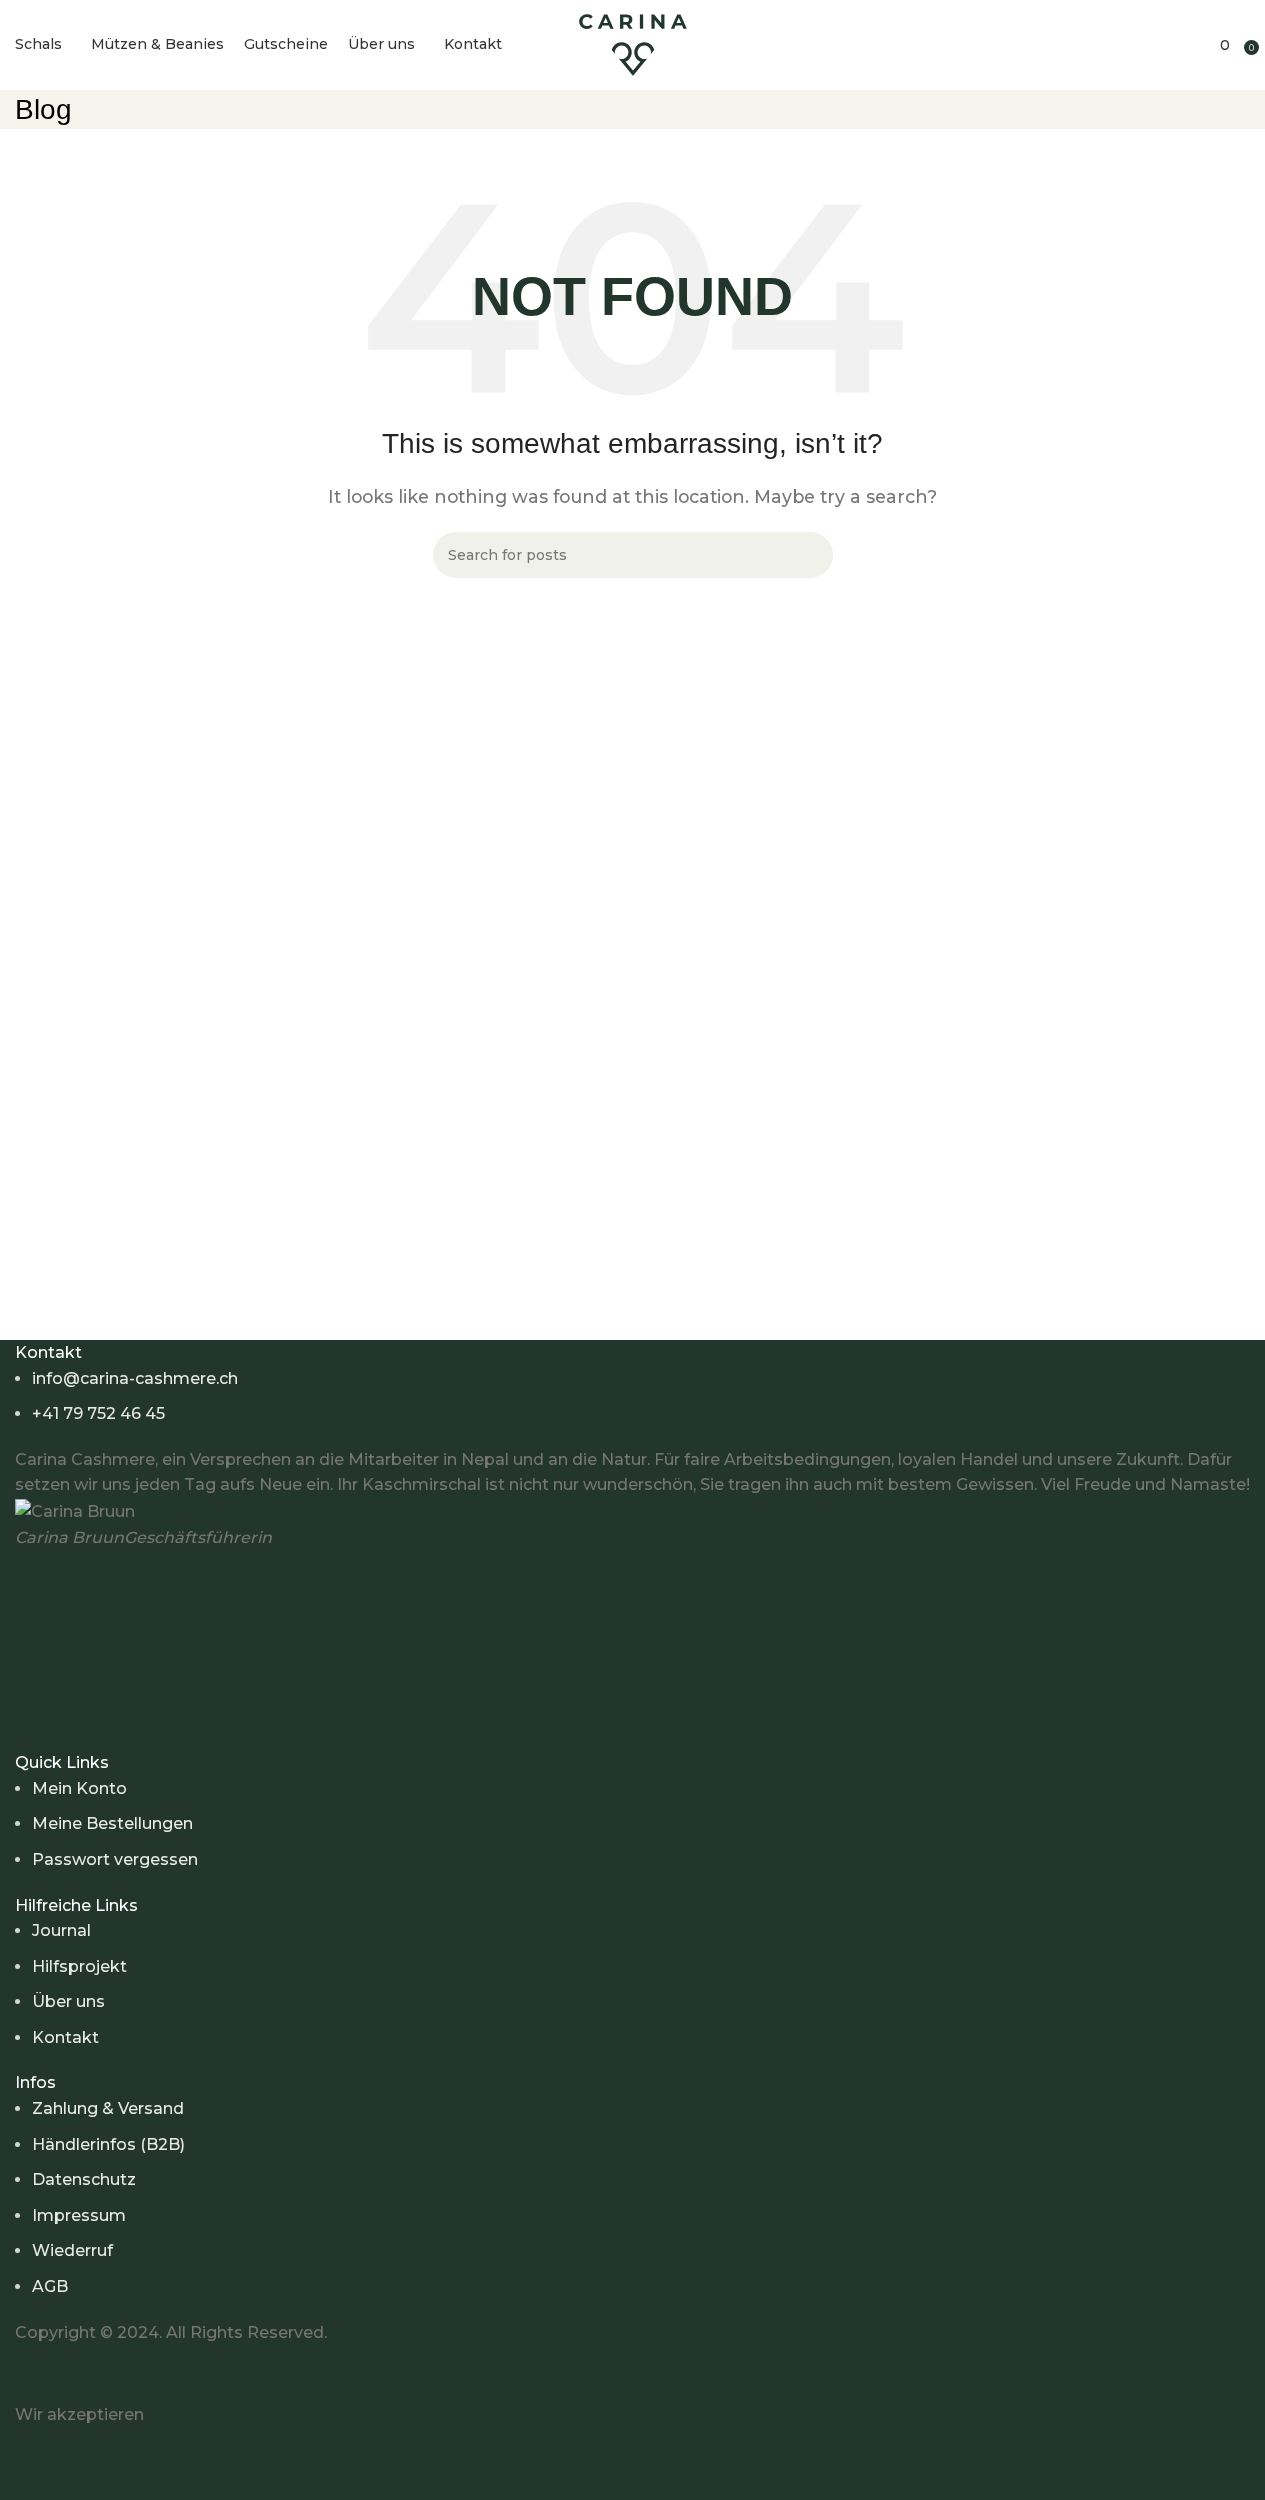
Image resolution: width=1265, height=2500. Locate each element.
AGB (50, 2286)
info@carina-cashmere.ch (135, 1378)
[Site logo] (633, 43)
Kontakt (65, 2037)
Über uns (68, 2001)
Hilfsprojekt (79, 1966)
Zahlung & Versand (108, 2108)
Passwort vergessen (115, 1859)
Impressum (79, 2215)
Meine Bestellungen (112, 1823)
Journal (61, 1930)
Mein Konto (79, 1788)
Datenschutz (84, 2179)
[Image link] (185, 2372)
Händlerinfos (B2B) (108, 2144)
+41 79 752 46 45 (98, 1413)
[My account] (1149, 45)
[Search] (1177, 45)
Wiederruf (72, 2250)
